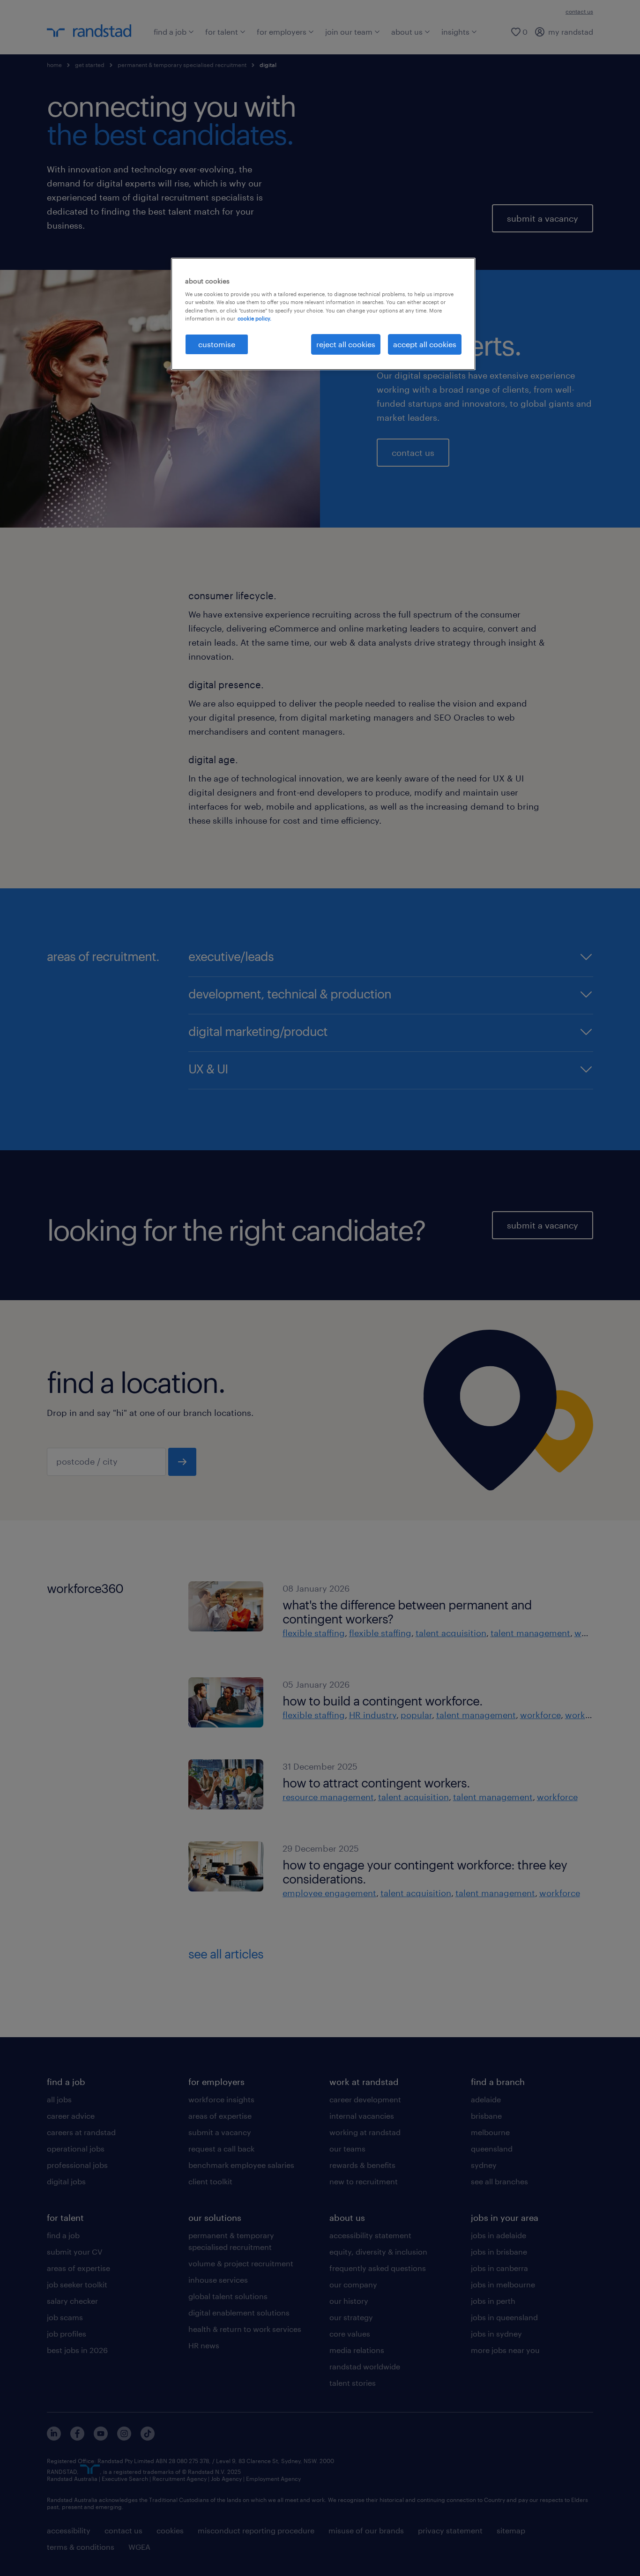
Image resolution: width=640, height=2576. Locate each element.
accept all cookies (425, 344)
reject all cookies (346, 344)
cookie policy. (254, 318)
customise (217, 344)
